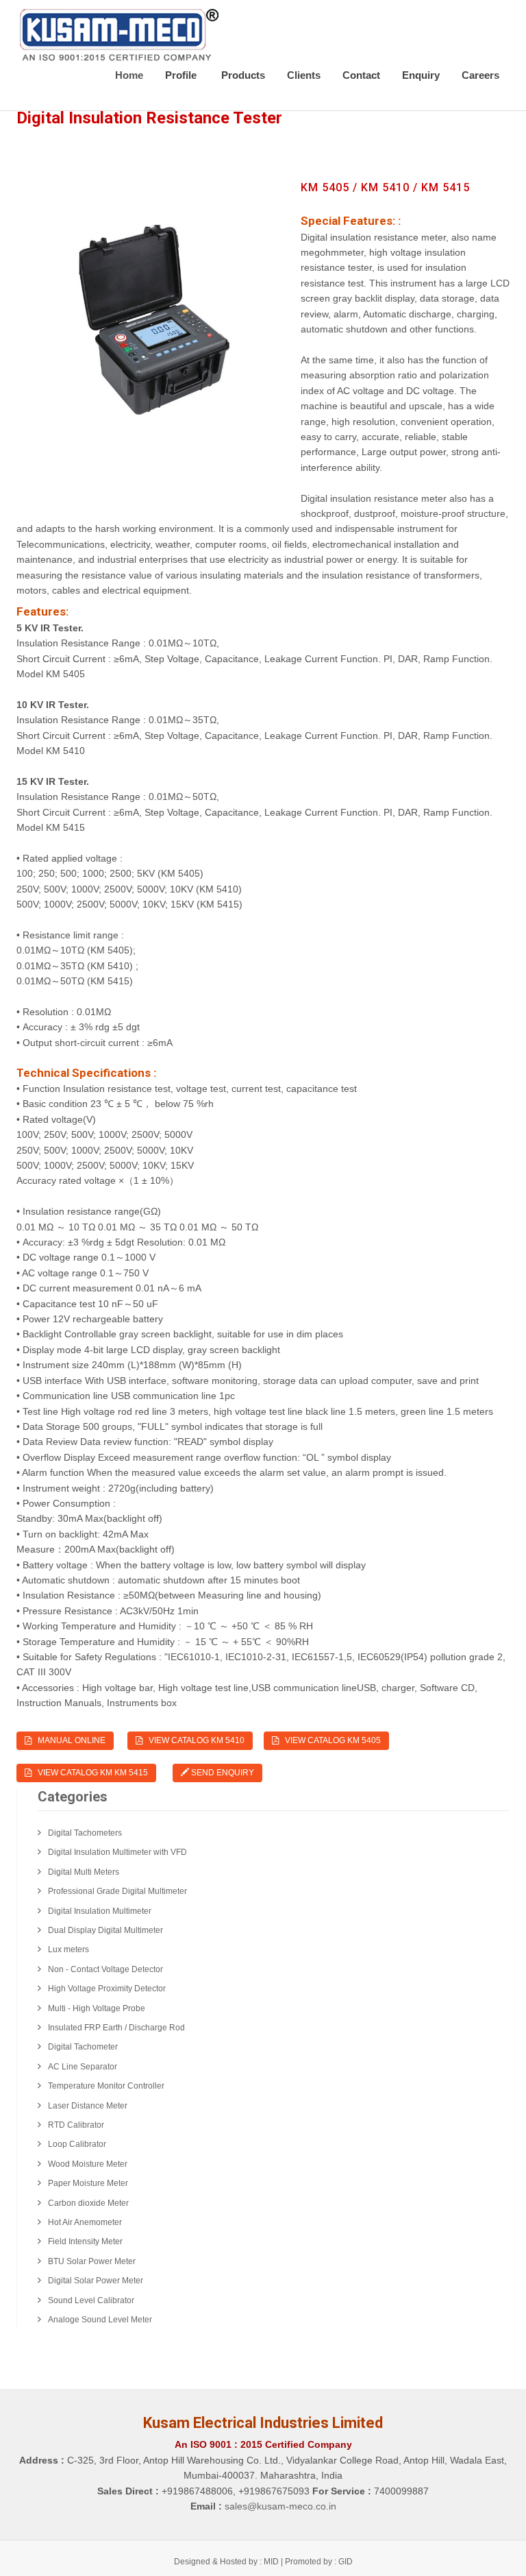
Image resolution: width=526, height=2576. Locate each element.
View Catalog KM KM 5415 (90, 1773)
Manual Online (68, 1740)
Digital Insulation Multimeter (100, 1911)
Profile (182, 75)
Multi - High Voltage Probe (97, 2008)
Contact (361, 75)
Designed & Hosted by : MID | (229, 2562)
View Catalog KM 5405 (330, 1740)
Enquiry (421, 75)
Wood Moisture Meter (88, 2164)
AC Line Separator (83, 2067)
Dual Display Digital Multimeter (105, 1930)
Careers (480, 75)
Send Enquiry (222, 1773)
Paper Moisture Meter (88, 2183)
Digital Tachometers (85, 1833)
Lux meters (68, 1949)
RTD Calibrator (76, 2125)
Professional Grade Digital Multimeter (117, 1891)
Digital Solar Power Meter (96, 2281)
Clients (304, 75)
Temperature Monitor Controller (106, 2086)
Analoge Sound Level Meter (100, 2320)
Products (243, 75)
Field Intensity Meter (85, 2241)
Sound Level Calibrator (91, 2300)
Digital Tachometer (83, 2047)
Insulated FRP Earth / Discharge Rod (116, 2028)
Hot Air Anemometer (85, 2222)
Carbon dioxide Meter (88, 2203)
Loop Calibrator (77, 2144)
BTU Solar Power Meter (92, 2261)
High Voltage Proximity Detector (107, 1989)
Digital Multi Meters (84, 1872)
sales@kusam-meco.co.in (280, 2506)
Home (129, 75)
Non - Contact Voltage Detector (105, 1969)
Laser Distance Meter (88, 2106)
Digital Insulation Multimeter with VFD (117, 1852)
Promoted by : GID (319, 2562)
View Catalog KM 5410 (193, 1740)
